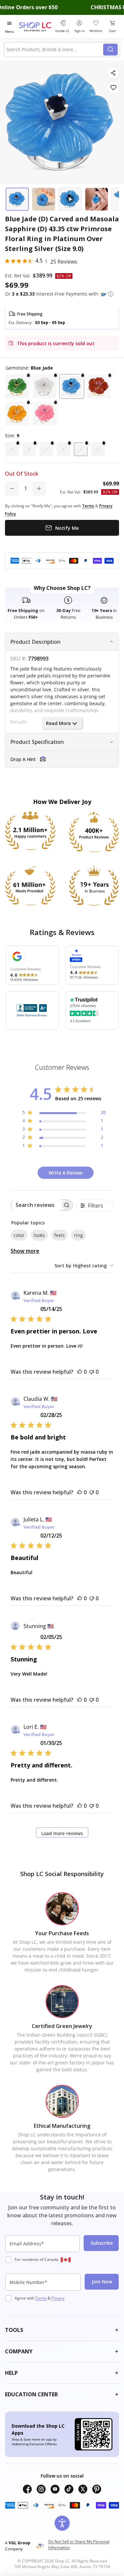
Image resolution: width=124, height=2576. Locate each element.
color (19, 1235)
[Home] (36, 27)
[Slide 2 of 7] (44, 199)
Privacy (58, 2298)
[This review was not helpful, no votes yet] (92, 1372)
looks (39, 1235)
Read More (58, 723)
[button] (111, 294)
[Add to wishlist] (113, 88)
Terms (41, 2298)
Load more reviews (62, 1833)
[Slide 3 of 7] (70, 199)
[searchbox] (36, 1205)
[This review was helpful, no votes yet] (80, 1372)
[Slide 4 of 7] (97, 199)
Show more (25, 1251)
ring (79, 1235)
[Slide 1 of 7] (17, 199)
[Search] (110, 50)
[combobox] (55, 50)
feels (60, 1235)
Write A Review (65, 1173)
